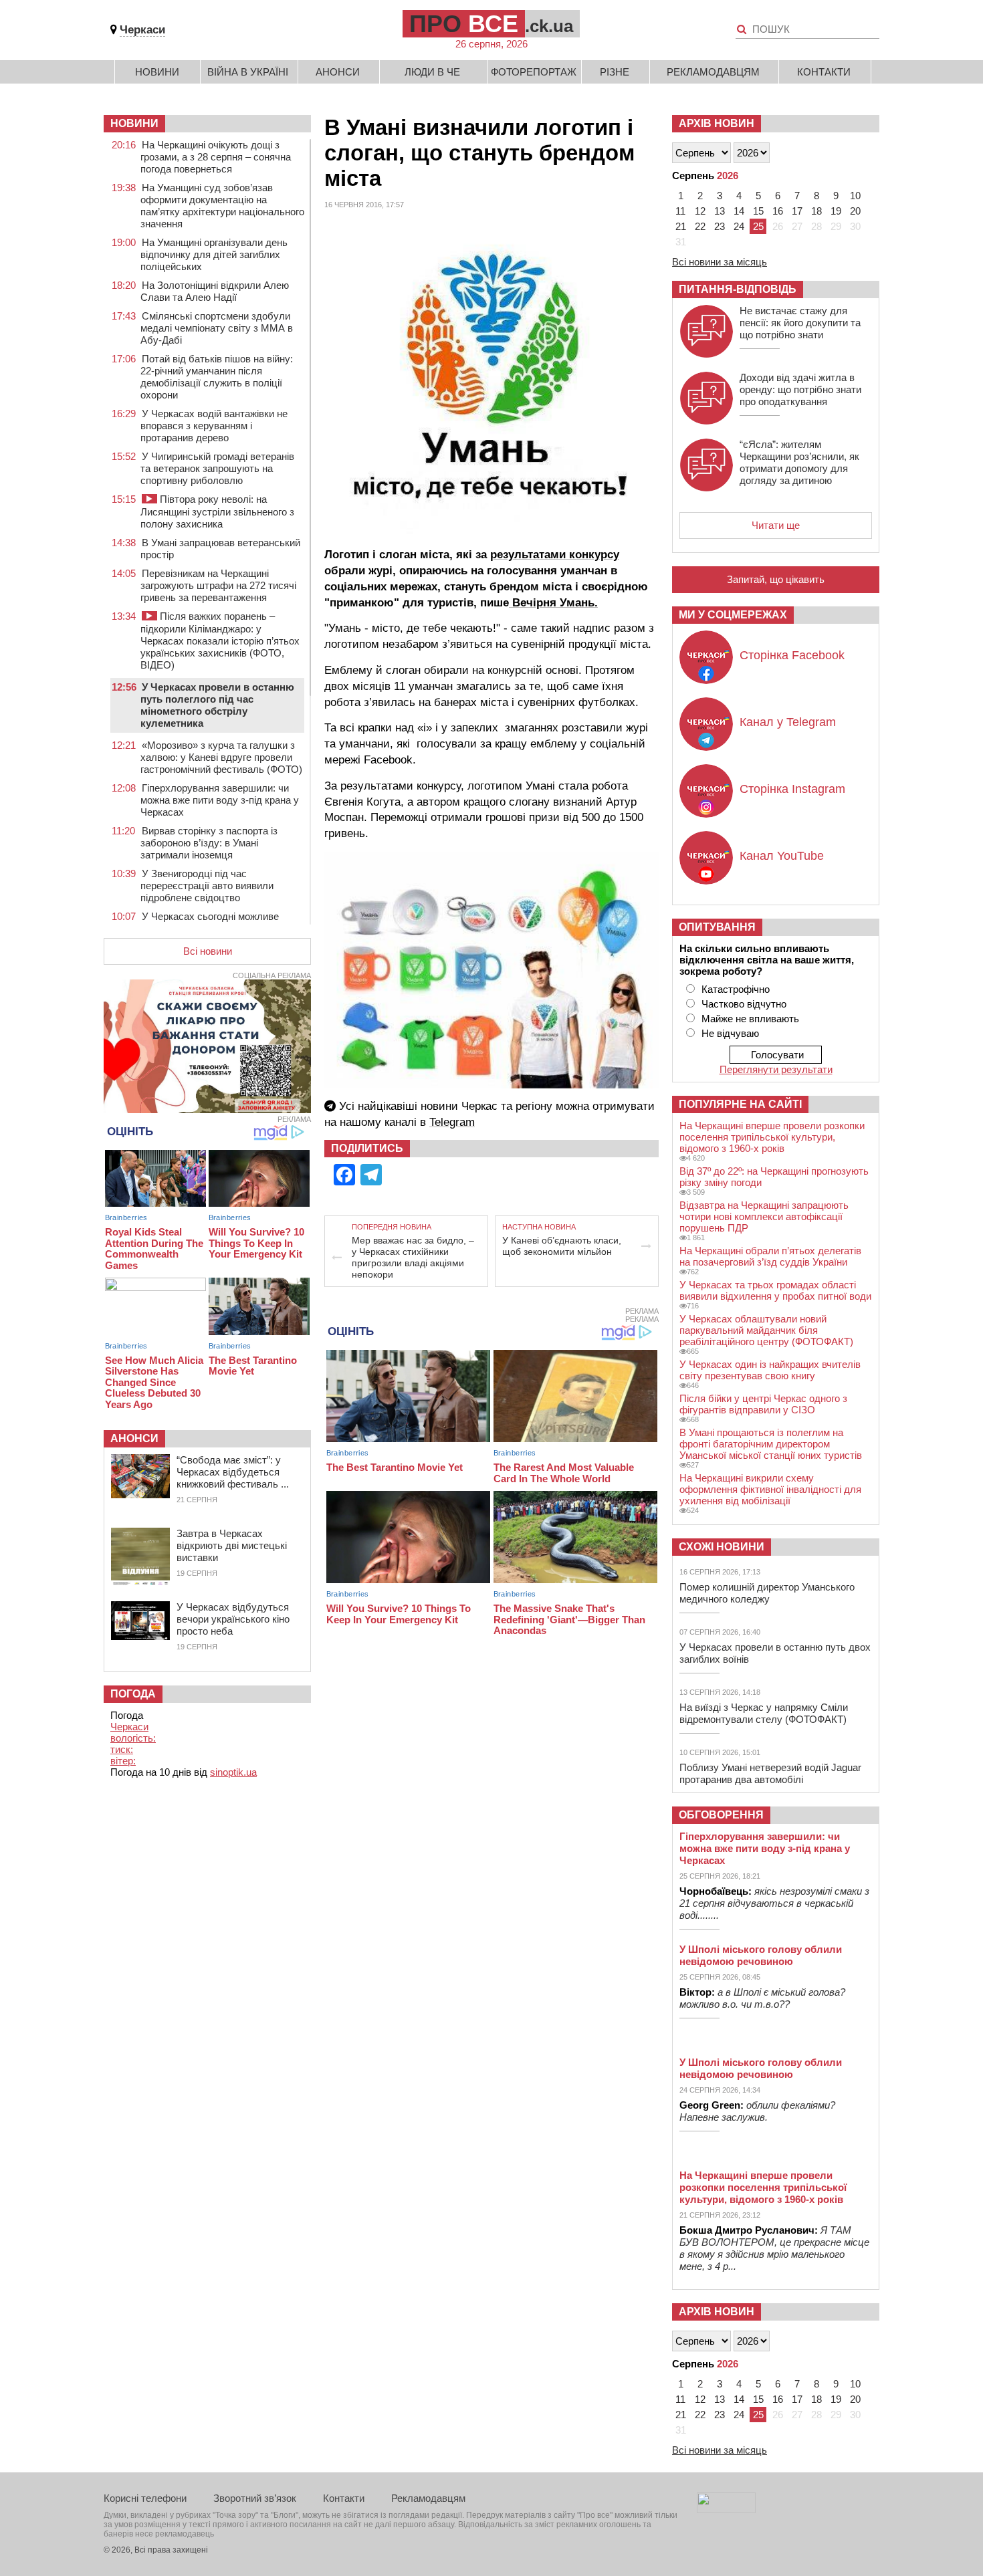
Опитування (717, 927)
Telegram (452, 1122)
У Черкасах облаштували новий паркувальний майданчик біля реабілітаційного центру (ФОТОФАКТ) (766, 1330)
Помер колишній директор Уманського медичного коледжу (767, 1593)
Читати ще (776, 525)
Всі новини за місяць (720, 262)
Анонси (338, 72)
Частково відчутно (744, 1004)
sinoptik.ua (233, 1772)
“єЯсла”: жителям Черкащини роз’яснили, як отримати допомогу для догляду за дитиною (799, 462)
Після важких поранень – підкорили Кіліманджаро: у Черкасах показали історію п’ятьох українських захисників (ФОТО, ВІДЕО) (220, 640)
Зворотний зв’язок (255, 2498)
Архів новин (717, 123)
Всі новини (208, 951)
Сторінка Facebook (792, 655)
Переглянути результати (776, 1069)
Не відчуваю (730, 1033)
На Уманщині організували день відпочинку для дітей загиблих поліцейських (214, 254)
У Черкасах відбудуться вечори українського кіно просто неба (233, 1619)
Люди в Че (432, 72)
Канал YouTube (782, 856)
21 (681, 226)
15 (758, 211)
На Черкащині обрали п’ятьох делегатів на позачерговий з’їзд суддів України (770, 1256)
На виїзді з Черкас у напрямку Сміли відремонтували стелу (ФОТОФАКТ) (764, 1713)
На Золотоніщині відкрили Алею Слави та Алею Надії (215, 291)
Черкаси (142, 30)
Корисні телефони (145, 2498)
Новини (157, 72)
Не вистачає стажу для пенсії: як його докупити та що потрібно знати (800, 323)
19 (836, 211)
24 (739, 226)
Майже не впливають (750, 1019)
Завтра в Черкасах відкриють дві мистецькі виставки (232, 1545)
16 (778, 211)
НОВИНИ (134, 123)
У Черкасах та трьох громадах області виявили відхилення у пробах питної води (775, 1290)
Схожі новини (722, 1547)
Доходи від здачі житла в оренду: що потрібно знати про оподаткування (800, 389)
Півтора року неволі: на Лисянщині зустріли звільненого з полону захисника (217, 511)
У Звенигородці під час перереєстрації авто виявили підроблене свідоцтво (207, 886)
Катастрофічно (736, 989)
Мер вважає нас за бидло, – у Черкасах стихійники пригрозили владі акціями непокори (413, 1257)
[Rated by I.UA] (726, 2509)
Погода (133, 1694)
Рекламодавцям (713, 72)
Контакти (824, 72)
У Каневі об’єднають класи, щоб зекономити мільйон (562, 1246)
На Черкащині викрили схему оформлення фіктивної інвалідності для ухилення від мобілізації (770, 1489)
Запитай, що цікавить (776, 579)
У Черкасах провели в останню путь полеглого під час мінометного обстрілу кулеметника (217, 705)
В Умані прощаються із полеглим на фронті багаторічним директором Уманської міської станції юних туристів (771, 1444)
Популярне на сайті (740, 1104)
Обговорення (721, 1815)
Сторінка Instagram (792, 789)
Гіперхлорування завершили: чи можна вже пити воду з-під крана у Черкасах (220, 800)
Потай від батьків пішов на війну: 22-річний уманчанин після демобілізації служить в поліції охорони (217, 377)
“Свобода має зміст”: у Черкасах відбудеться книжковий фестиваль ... (233, 1472)
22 (700, 226)
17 (797, 211)
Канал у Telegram (788, 722)
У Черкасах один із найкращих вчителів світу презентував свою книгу (770, 1370)
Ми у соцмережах (733, 615)
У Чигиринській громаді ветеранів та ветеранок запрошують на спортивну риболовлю (217, 468)
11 (680, 211)
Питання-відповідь (738, 289)
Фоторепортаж (534, 72)
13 (720, 211)
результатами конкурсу (555, 555)
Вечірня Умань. (553, 603)
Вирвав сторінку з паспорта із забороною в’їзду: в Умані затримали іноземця (209, 843)
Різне (615, 72)
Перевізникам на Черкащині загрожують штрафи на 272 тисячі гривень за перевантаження (218, 585)
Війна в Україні (248, 72)
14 (739, 211)
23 (720, 226)
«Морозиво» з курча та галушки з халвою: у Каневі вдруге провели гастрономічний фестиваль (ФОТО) (221, 757)
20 (855, 211)
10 (855, 196)
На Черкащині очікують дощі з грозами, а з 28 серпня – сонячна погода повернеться (216, 157)
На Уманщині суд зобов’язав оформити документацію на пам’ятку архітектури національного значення (222, 206)
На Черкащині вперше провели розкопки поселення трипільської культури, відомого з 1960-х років (772, 1137)
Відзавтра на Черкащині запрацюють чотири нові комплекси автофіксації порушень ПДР (764, 1216)
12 (700, 211)
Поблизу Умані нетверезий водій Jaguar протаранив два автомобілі (770, 1773)
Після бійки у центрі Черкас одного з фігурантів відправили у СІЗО (763, 1404)
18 (816, 211)
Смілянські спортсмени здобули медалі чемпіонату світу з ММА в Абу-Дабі (217, 328)
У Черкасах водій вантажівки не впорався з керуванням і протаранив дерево (214, 426)
